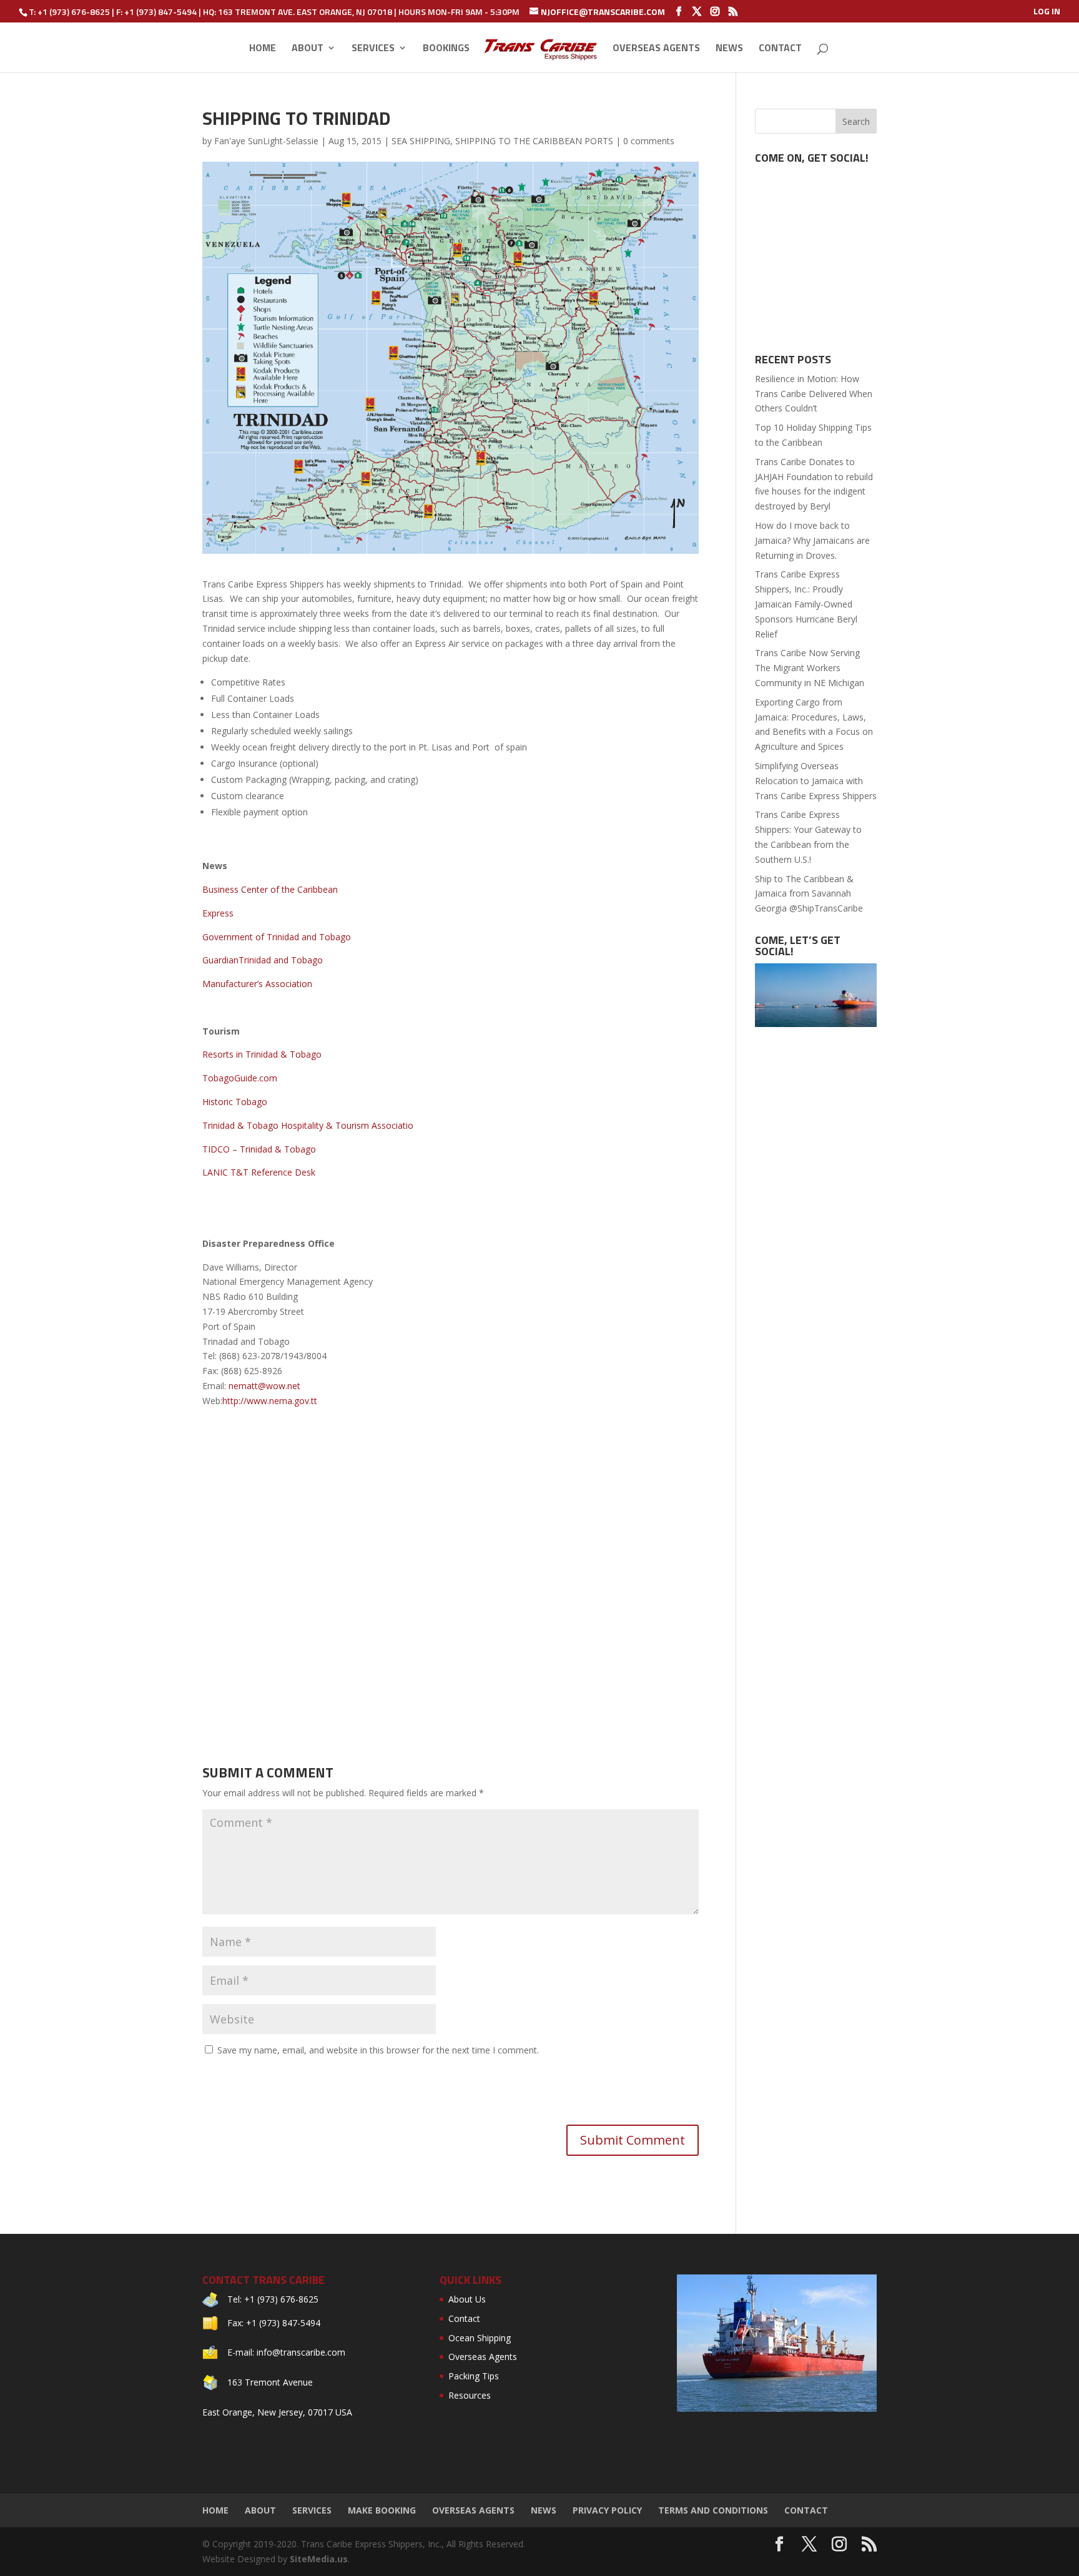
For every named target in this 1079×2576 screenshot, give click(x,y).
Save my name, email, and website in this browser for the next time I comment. (378, 2050)
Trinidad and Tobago (281, 960)
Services (373, 49)
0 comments (649, 141)
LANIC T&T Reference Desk (259, 1172)
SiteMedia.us (319, 2559)
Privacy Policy (607, 2510)
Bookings (446, 49)
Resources (470, 2395)
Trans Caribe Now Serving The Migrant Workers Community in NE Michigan (810, 668)
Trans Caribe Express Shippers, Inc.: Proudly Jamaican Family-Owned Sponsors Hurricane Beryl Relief (806, 604)
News (729, 49)
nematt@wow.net (264, 1386)
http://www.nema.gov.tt (270, 1401)
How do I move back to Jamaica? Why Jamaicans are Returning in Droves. (812, 540)
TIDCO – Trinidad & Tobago (259, 1149)
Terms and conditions (713, 2510)
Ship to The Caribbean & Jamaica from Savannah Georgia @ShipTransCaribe (809, 894)
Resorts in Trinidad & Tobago (262, 1054)
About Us (467, 2299)
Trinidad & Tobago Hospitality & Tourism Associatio (308, 1125)
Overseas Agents (656, 49)
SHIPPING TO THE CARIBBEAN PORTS (534, 141)
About (308, 49)
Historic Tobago (235, 1102)
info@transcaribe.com (301, 2352)
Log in (1047, 12)
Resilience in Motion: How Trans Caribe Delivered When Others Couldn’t (814, 394)
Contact (780, 49)
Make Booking (382, 2510)
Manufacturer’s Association (257, 984)
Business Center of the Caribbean (270, 889)
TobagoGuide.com (240, 1078)
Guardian (220, 960)
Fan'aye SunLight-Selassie (266, 141)
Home (263, 49)
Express (218, 913)
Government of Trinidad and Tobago (277, 937)
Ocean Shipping (480, 2338)
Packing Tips (474, 2376)
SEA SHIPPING (421, 141)
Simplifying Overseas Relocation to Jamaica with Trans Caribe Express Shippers (816, 781)
